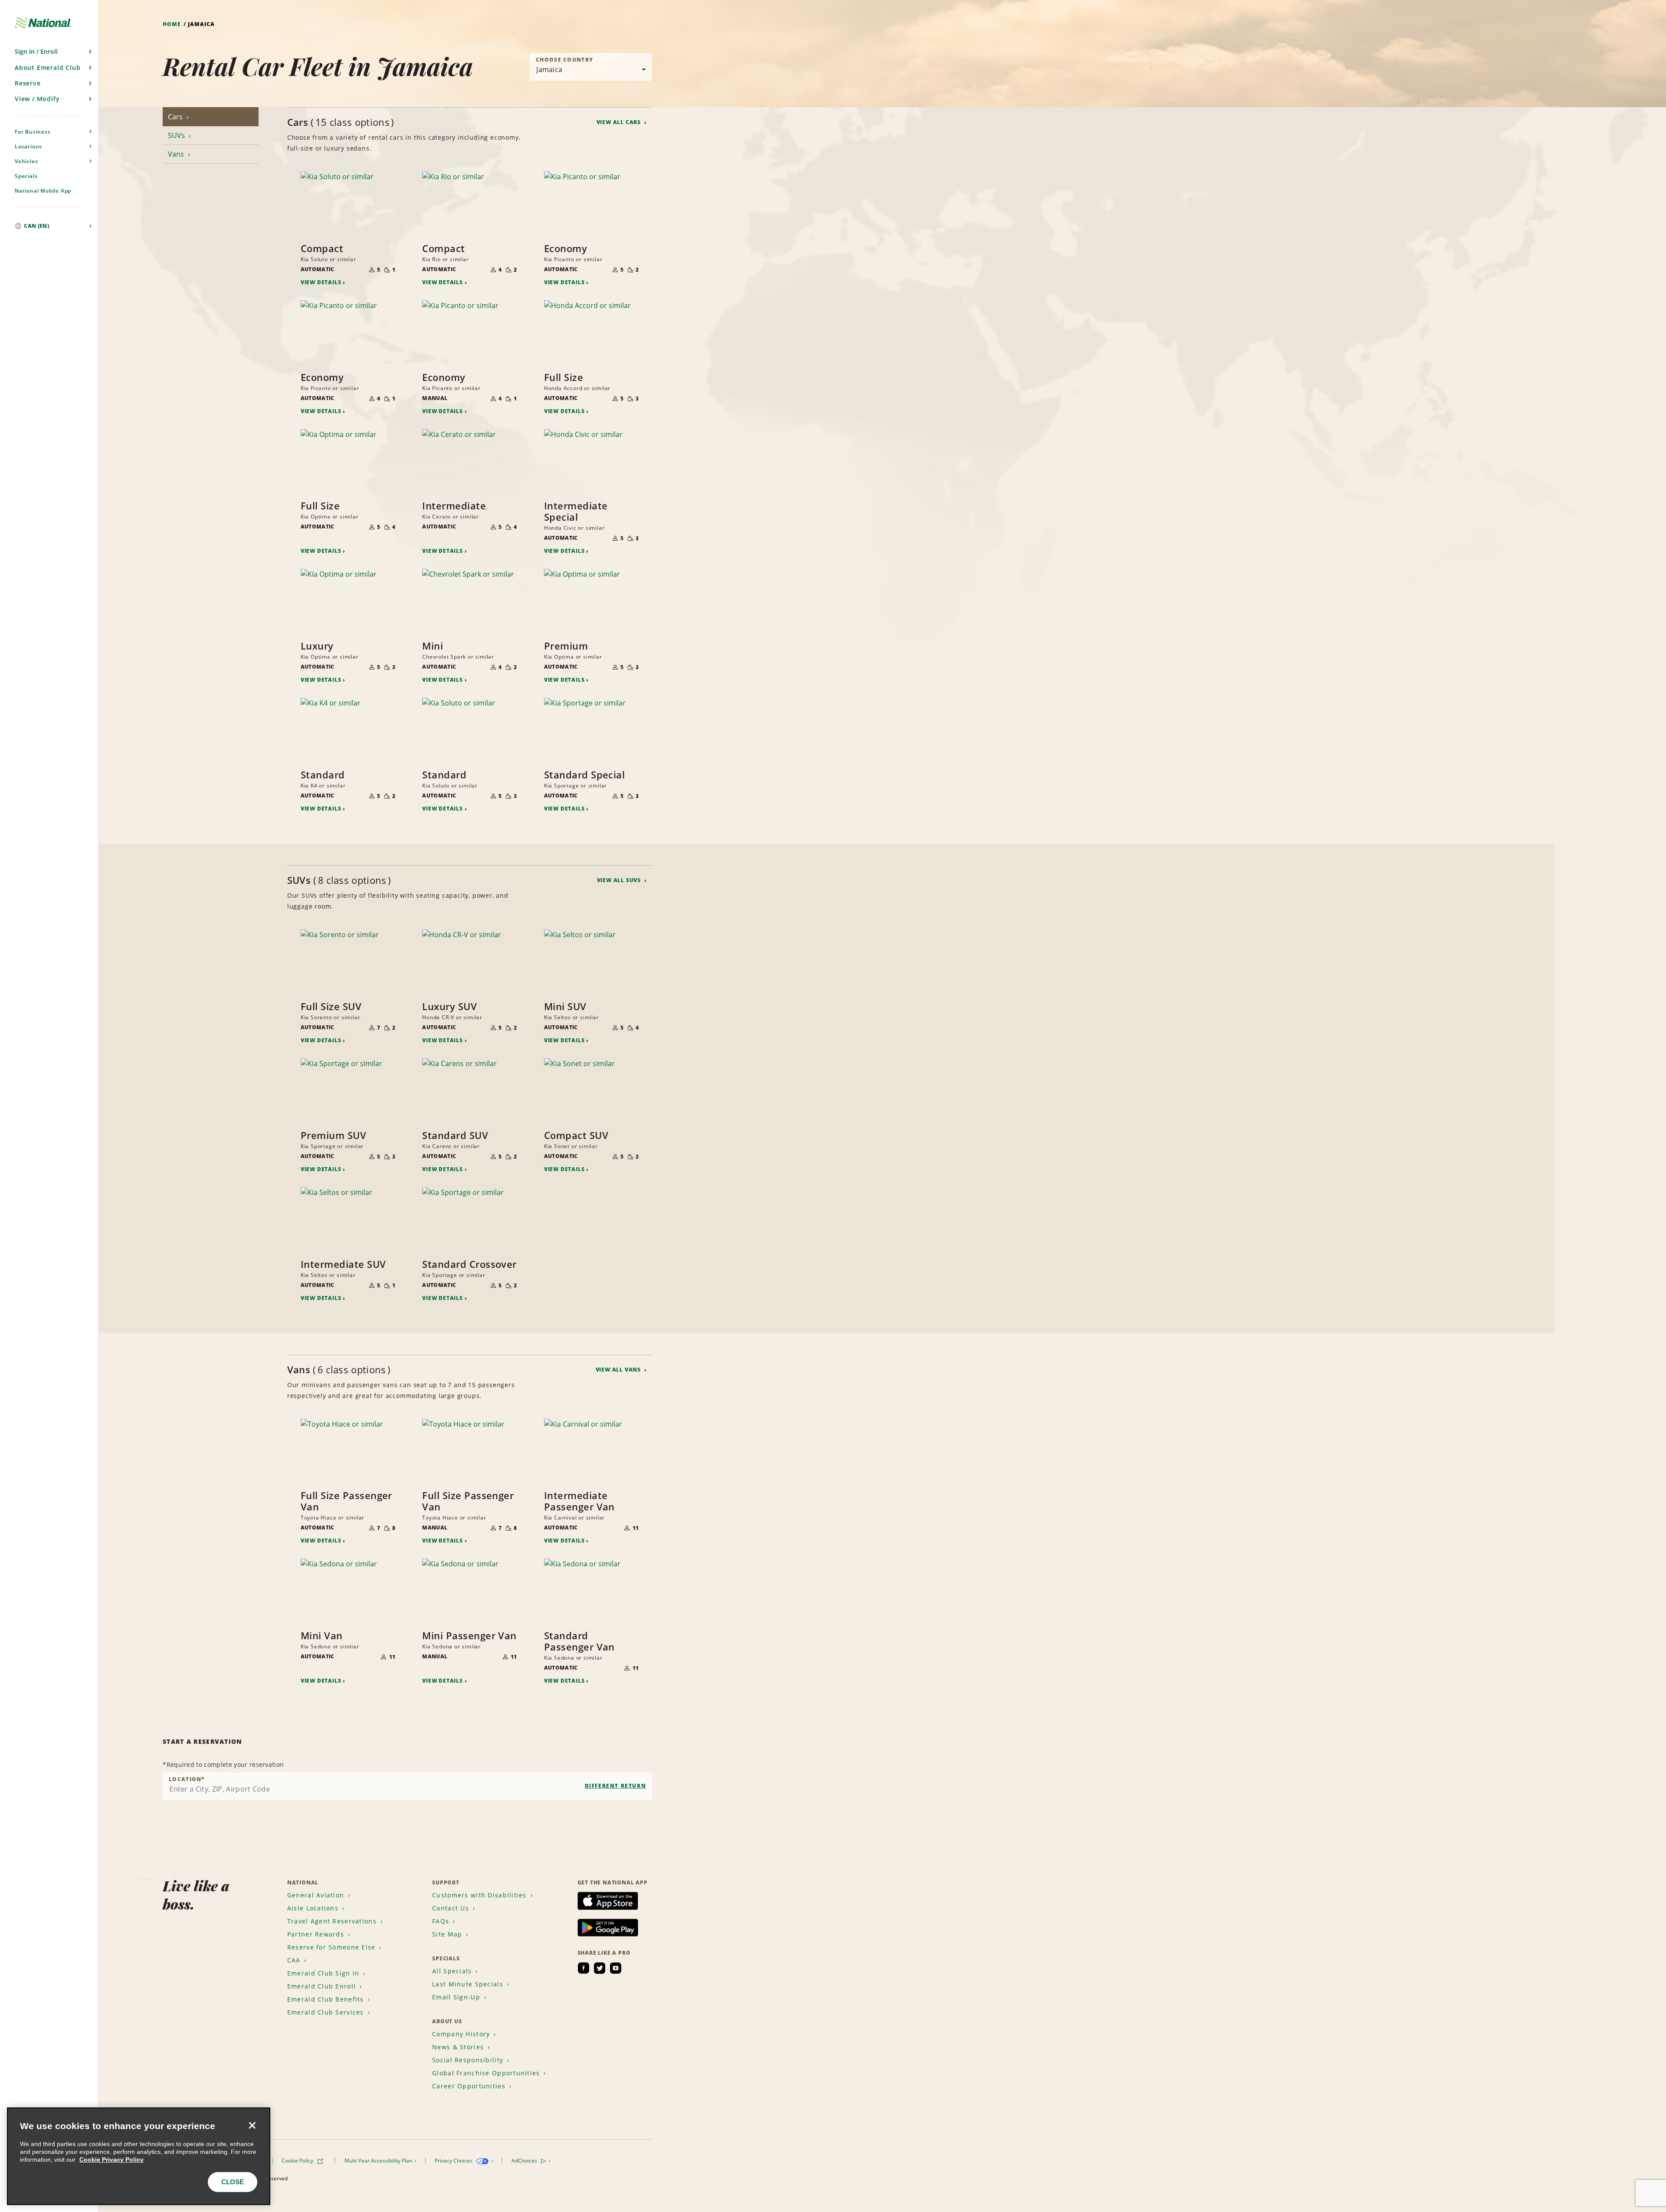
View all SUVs (620, 880)
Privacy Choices (454, 2161)
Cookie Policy (298, 2161)
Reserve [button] (28, 83)
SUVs (177, 135)
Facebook (584, 1968)
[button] (49, 52)
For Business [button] (33, 132)
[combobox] (407, 1786)
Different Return (616, 1786)
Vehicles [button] (26, 161)
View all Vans (619, 1370)
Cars (176, 117)
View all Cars (620, 122)
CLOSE (233, 2182)
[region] (139, 2156)
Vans (177, 154)
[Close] (252, 2126)
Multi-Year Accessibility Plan (379, 2161)
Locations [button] (28, 146)
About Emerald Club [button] (48, 67)
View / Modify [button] (37, 99)
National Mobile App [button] (43, 191)
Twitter (600, 1968)
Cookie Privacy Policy (112, 2159)
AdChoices (525, 2161)
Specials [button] (26, 176)
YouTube (616, 1968)
